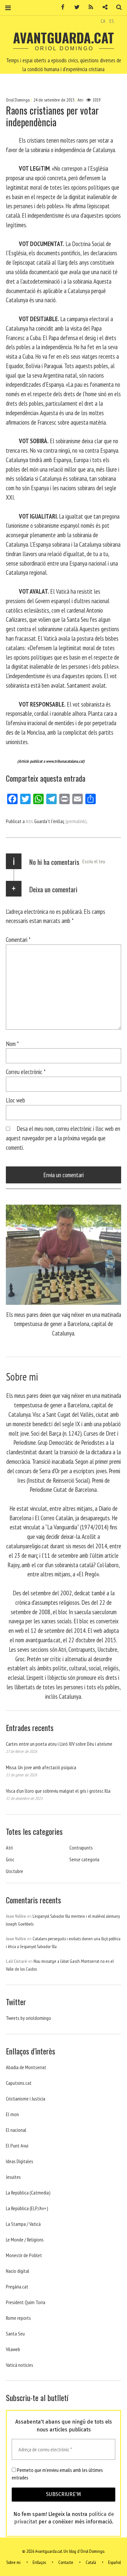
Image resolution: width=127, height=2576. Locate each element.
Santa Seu (15, 2334)
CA (103, 21)
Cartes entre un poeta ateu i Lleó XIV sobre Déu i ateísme (59, 1744)
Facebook (61, 7)
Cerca (117, 7)
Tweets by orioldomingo (28, 2018)
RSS (89, 7)
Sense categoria (84, 1859)
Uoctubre (14, 1871)
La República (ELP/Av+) (27, 2208)
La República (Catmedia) (28, 2193)
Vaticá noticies (20, 2365)
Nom (12, 1044)
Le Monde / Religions (25, 2240)
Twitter (75, 7)
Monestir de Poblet (24, 2255)
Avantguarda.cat (63, 38)
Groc (10, 1859)
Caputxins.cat (19, 2083)
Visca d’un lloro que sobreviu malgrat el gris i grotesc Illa (58, 1791)
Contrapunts (81, 1848)
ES (112, 21)
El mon (12, 2114)
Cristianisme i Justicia (26, 2099)
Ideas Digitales (20, 2161)
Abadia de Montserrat (26, 2067)
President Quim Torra (26, 2302)
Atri (80, 100)
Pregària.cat (17, 2287)
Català (91, 2562)
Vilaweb (13, 2349)
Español (114, 2562)
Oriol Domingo (18, 100)
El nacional (16, 2130)
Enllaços (39, 2562)
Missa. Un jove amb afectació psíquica (41, 1767)
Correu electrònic (26, 1072)
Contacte (66, 2562)
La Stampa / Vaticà (23, 2224)
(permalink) (76, 821)
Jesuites (13, 2177)
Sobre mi (13, 2562)
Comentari (18, 939)
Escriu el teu (94, 861)
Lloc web (15, 1100)
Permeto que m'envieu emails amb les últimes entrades (57, 2474)
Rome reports (18, 2318)
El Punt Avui (17, 2146)
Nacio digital (18, 2271)
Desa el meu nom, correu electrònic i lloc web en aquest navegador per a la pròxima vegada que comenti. (63, 1138)
